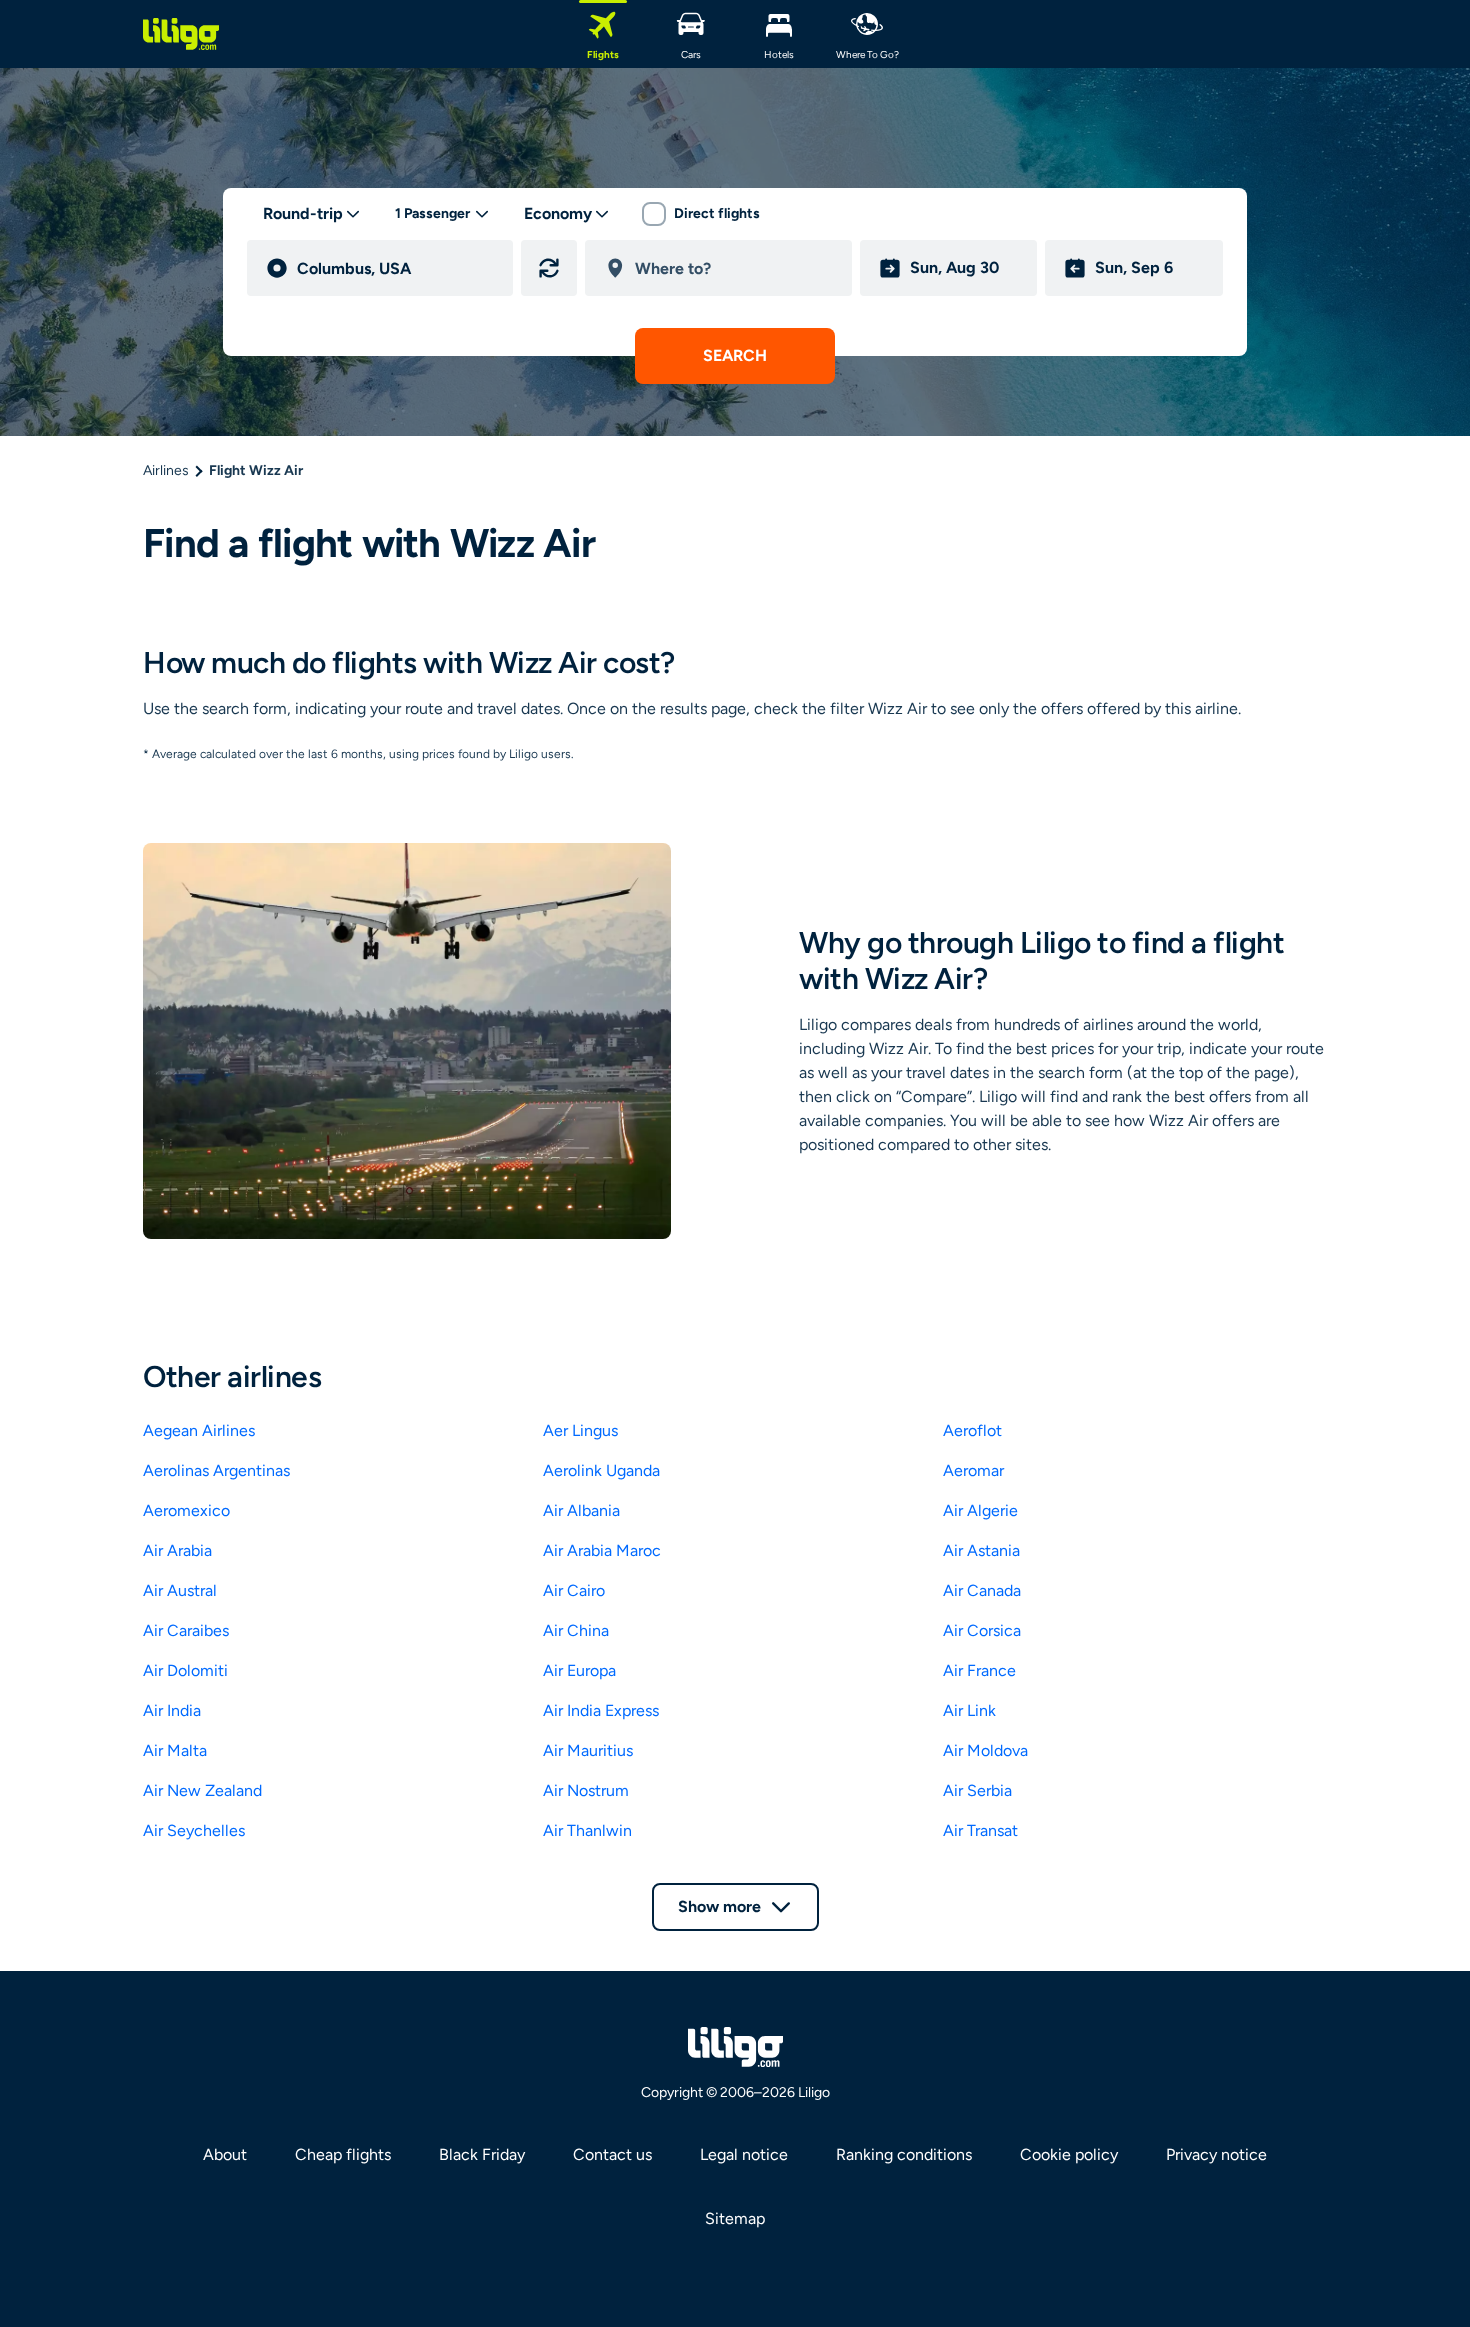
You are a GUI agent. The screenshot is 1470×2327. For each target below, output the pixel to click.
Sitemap (735, 2218)
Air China (576, 1630)
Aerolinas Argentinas (216, 1470)
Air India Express (601, 1710)
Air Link (969, 1710)
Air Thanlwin (587, 1830)
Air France (979, 1670)
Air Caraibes (186, 1630)
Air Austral (180, 1590)
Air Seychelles (194, 1830)
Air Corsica (982, 1630)
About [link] (225, 2154)
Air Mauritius (588, 1750)
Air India (172, 1710)
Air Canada (982, 1590)
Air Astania (981, 1550)
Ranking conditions (904, 2154)
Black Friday (482, 2154)
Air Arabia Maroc (602, 1550)
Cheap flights (343, 2154)
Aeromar (973, 1470)
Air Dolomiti (185, 1670)
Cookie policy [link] (1069, 2154)
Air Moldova (985, 1750)
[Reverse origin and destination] (549, 268)
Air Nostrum (586, 1790)
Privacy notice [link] (1216, 2154)
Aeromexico (186, 1510)
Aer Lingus (580, 1430)
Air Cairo (574, 1590)
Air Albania (581, 1510)
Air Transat (980, 1830)
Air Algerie (980, 1510)
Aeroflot (972, 1430)
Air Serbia (977, 1790)
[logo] (181, 34)
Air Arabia (177, 1550)
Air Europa (579, 1670)
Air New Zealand (202, 1790)
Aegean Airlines (199, 1430)
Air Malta (175, 1750)
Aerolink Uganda (601, 1470)
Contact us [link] (612, 2154)
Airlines (166, 470)
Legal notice (744, 2154)
